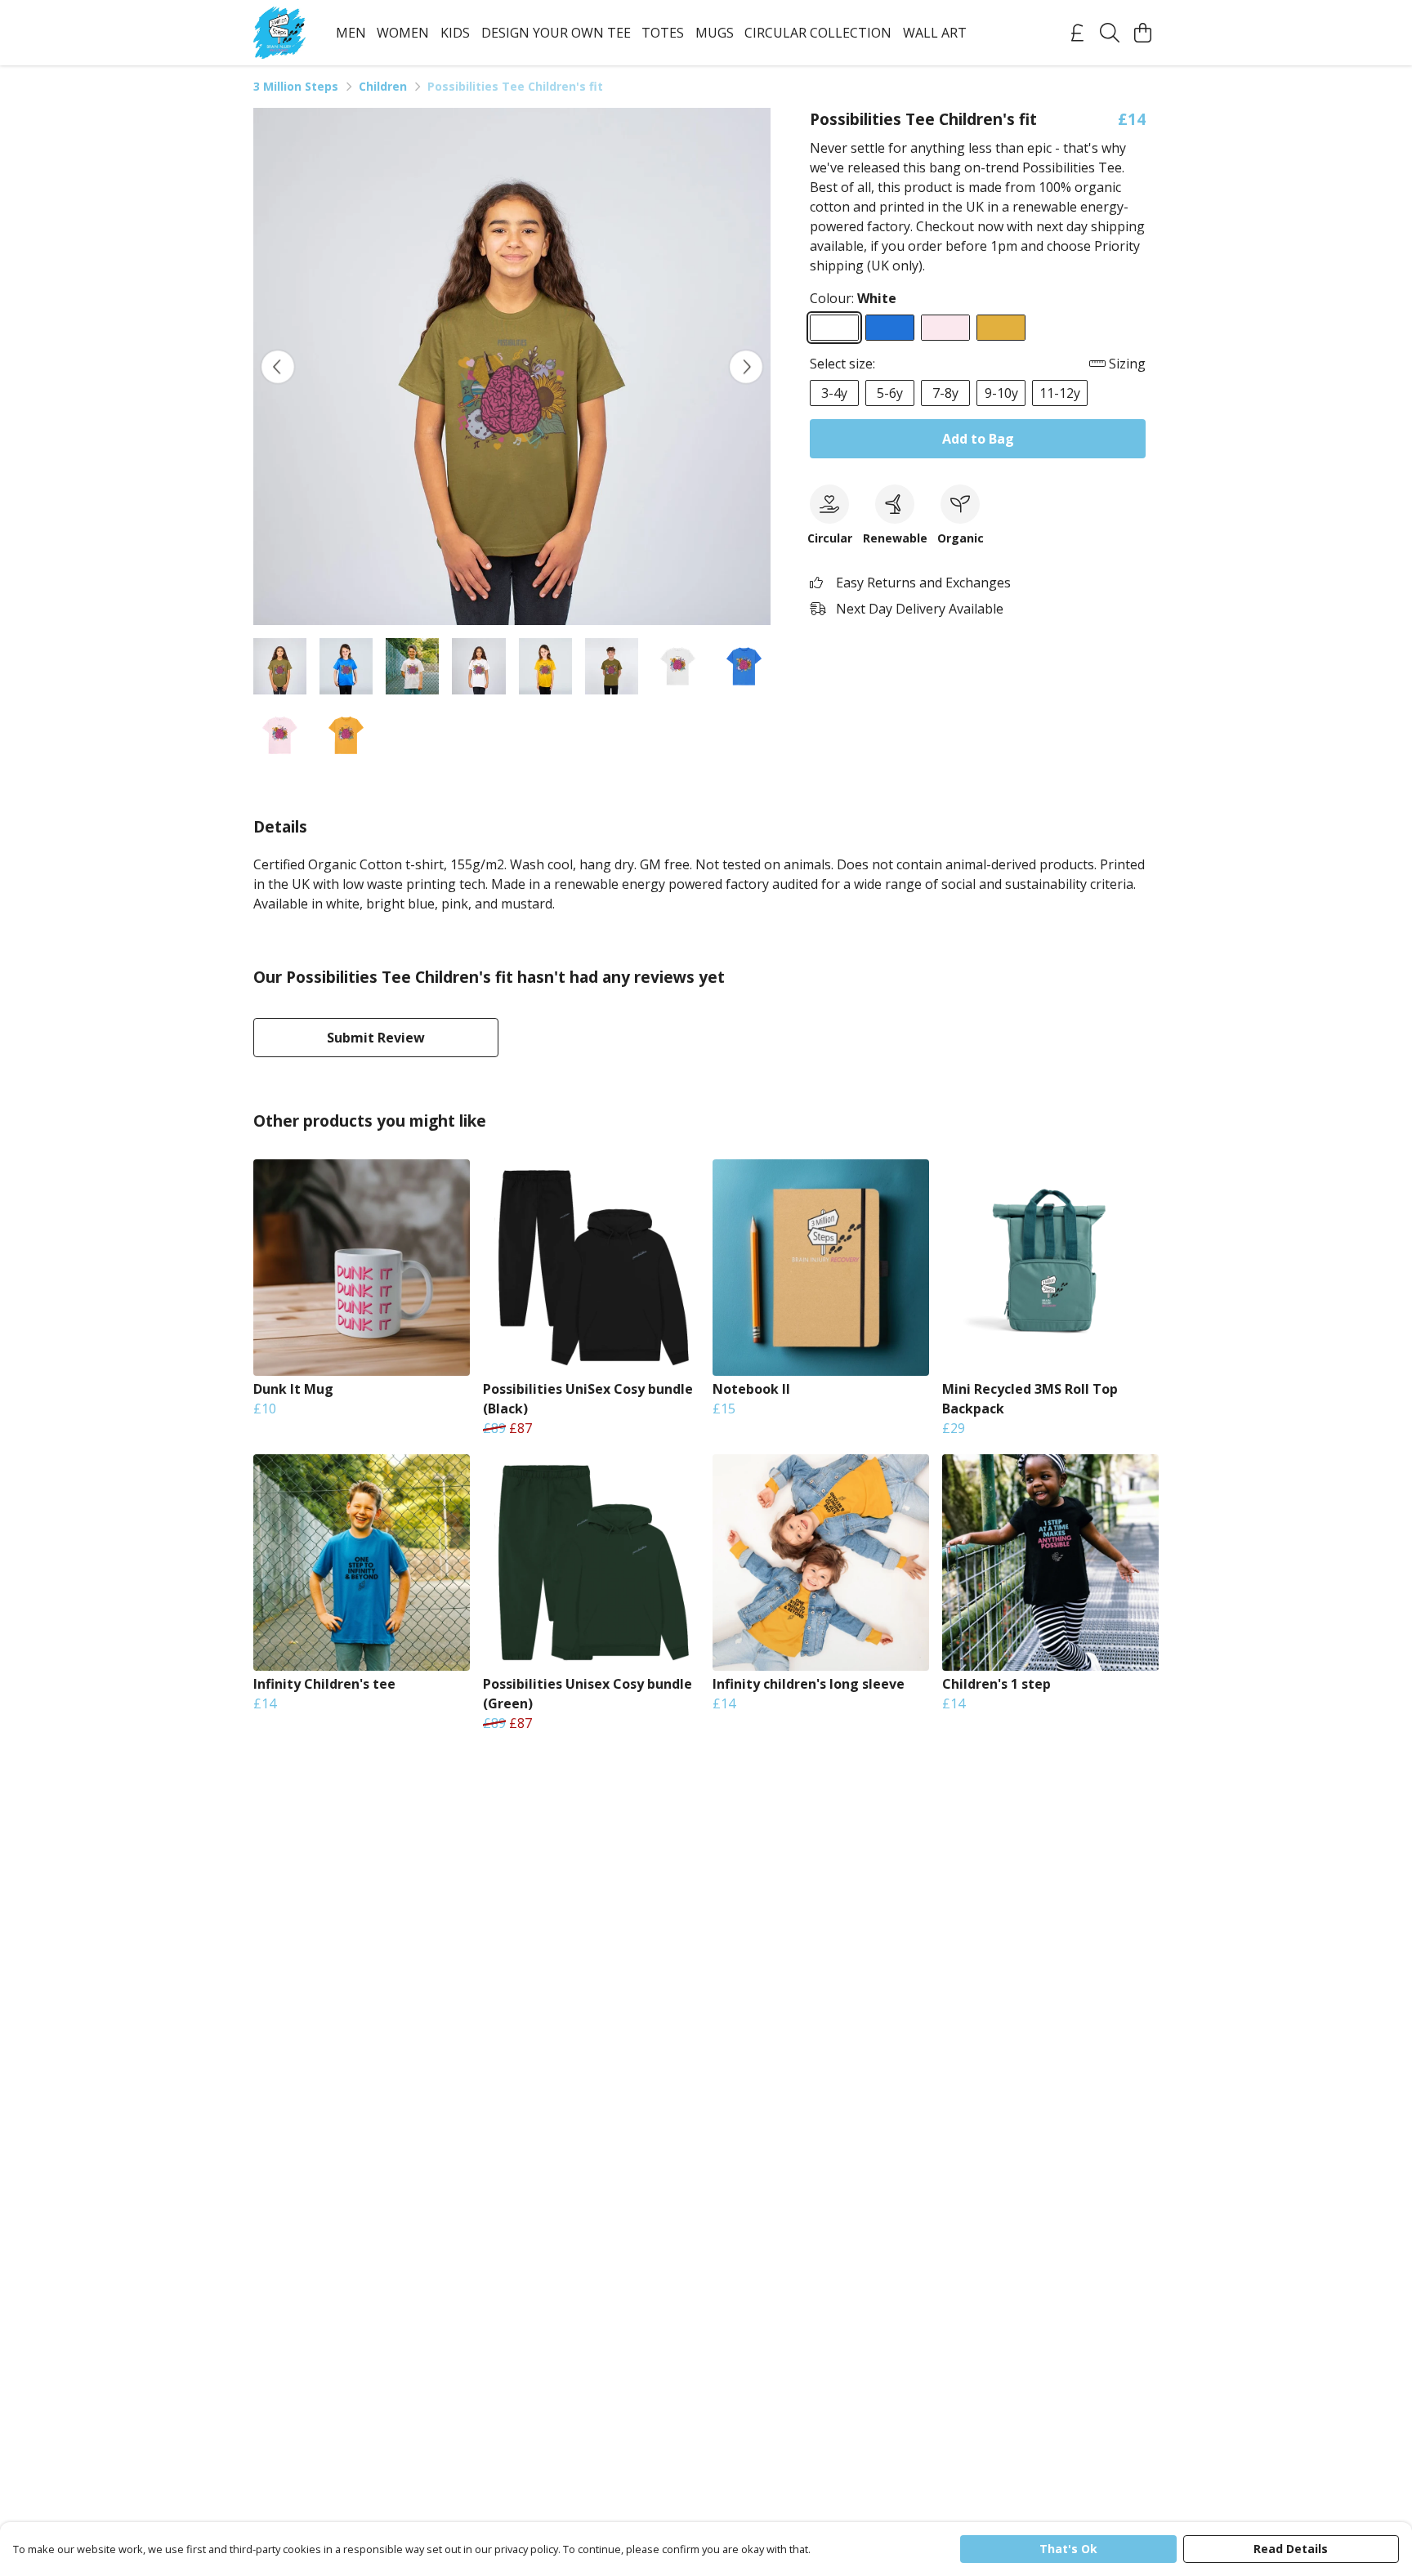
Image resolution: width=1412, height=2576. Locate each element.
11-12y (1060, 393)
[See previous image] (278, 367)
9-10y (1001, 393)
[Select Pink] (945, 328)
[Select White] (834, 328)
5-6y (890, 393)
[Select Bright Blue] (890, 328)
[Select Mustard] (1001, 328)
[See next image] (746, 367)
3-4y (834, 393)
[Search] (1110, 33)
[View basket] (1142, 33)
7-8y (945, 393)
